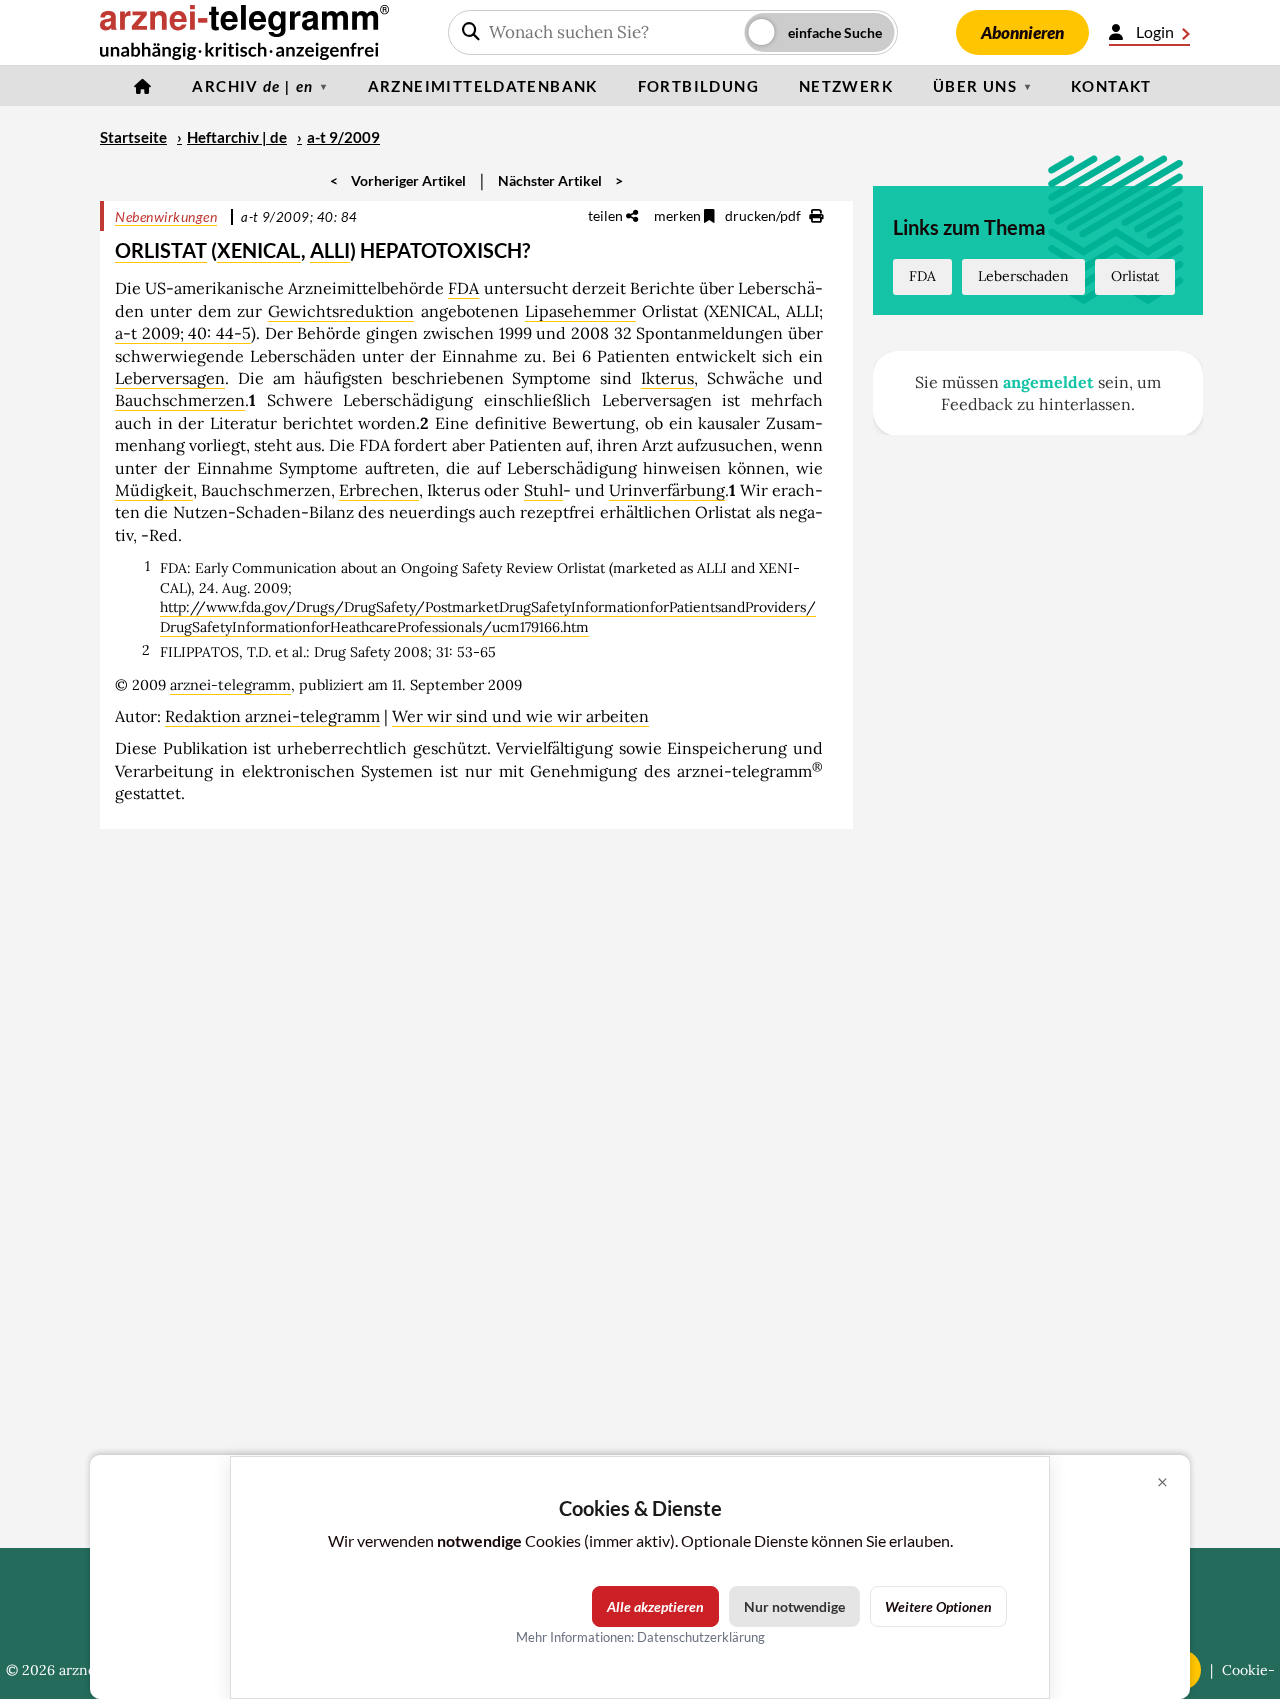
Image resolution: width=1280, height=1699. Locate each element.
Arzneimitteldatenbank (483, 86)
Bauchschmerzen (180, 400)
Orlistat (1135, 276)
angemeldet (1048, 382)
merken (679, 215)
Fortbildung (698, 86)
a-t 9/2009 (343, 137)
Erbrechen (379, 490)
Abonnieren (1022, 32)
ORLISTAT (161, 250)
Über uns (975, 86)
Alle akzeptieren (655, 1606)
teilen (607, 215)
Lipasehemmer (580, 311)
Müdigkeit (154, 490)
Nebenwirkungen (166, 216)
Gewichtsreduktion (341, 311)
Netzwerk (846, 86)
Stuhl (543, 490)
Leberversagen (170, 378)
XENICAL (259, 250)
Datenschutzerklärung (701, 1637)
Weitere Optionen (938, 1606)
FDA (463, 288)
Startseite (133, 137)
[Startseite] (143, 86)
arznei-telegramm (230, 685)
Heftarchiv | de (237, 137)
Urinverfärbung (667, 490)
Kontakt (1111, 86)
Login (1155, 31)
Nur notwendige (794, 1606)
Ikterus (667, 378)
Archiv (252, 86)
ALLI (330, 250)
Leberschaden (1023, 276)
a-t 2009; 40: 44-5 (183, 333)
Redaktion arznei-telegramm (272, 716)
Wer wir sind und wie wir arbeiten (520, 716)
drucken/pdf (764, 215)
